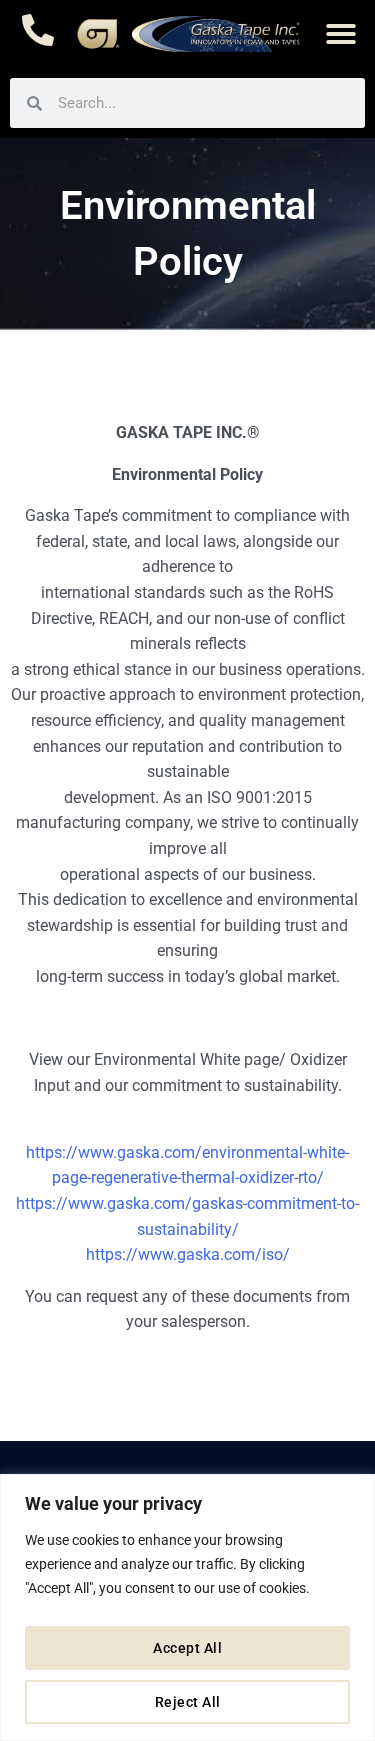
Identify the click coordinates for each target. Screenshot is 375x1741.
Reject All (188, 1702)
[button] (341, 34)
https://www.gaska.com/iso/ (188, 1254)
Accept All (187, 1648)
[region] (187, 1607)
